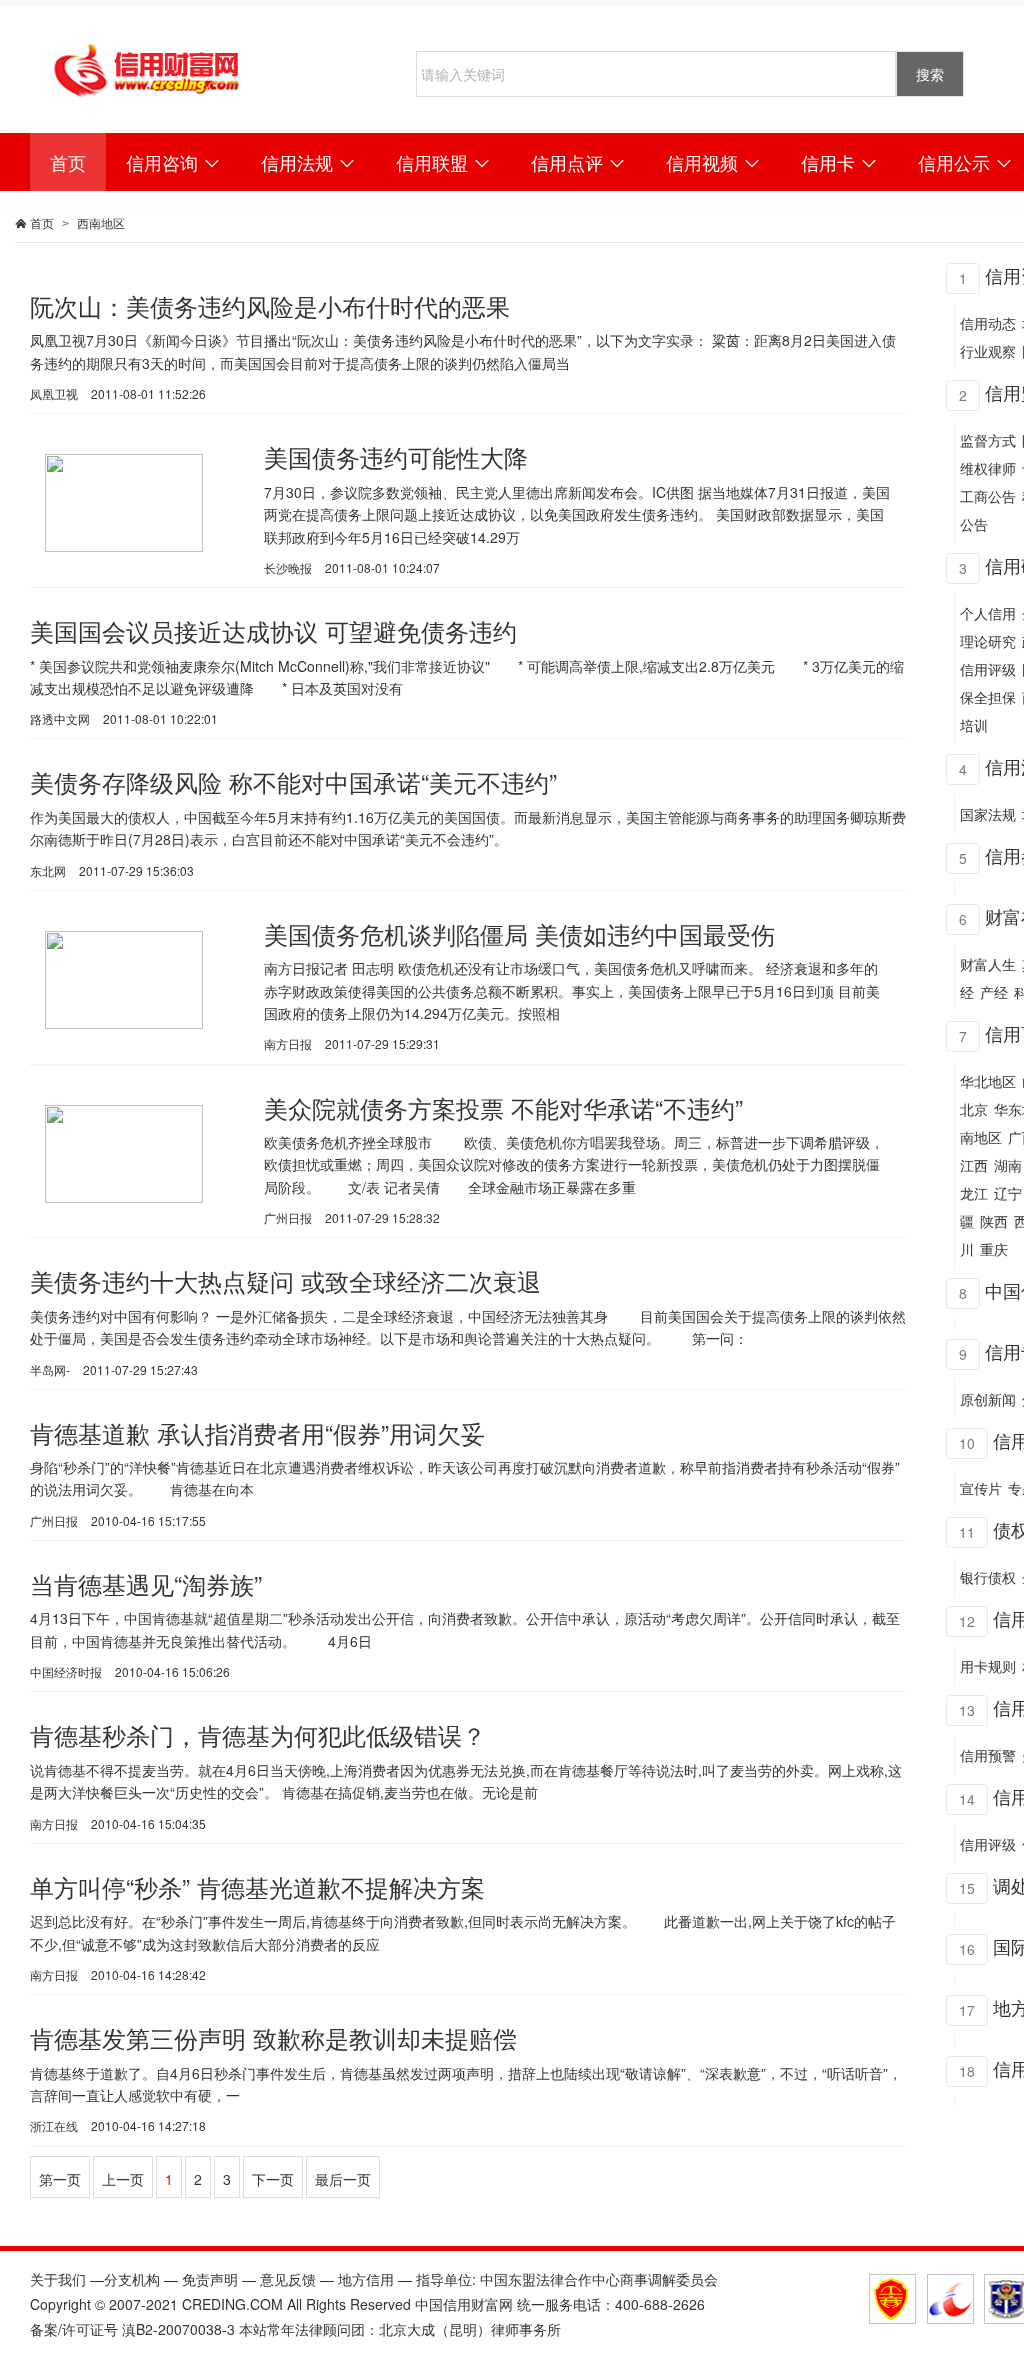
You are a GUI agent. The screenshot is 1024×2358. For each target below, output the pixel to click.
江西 (974, 1165)
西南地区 (101, 222)
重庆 (994, 1249)
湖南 (1008, 1165)
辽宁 (1008, 1193)
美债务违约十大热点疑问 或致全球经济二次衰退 (285, 1280)
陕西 (994, 1221)
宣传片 (981, 1488)
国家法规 (988, 814)
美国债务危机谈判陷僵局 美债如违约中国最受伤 (519, 933)
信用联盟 (443, 162)
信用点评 (578, 162)
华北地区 (988, 1081)
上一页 (123, 2179)
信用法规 (308, 162)
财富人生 (988, 964)
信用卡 (839, 162)
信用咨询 (173, 162)
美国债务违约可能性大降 (396, 456)
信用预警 (988, 1755)
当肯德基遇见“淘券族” (146, 1583)
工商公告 (988, 496)
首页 (68, 162)
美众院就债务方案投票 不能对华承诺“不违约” (503, 1107)
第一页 (60, 2179)
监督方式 (988, 440)
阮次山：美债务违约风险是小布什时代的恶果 (270, 305)
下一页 (273, 2179)
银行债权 (988, 1577)
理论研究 (988, 641)
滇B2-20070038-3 (178, 2329)
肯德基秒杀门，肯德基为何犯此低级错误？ (258, 1734)
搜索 (930, 74)
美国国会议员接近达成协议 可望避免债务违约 (273, 630)
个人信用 (988, 613)
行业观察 (988, 351)
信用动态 (988, 323)
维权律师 (988, 468)
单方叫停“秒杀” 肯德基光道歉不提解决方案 (257, 1886)
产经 (994, 992)
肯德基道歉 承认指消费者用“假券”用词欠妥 (257, 1432)
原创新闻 (988, 1399)
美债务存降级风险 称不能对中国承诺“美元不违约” (293, 781)
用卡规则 (988, 1666)
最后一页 (343, 2179)
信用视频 (713, 162)
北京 (974, 1109)
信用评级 (988, 669)
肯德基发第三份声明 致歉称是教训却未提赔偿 (273, 2037)
